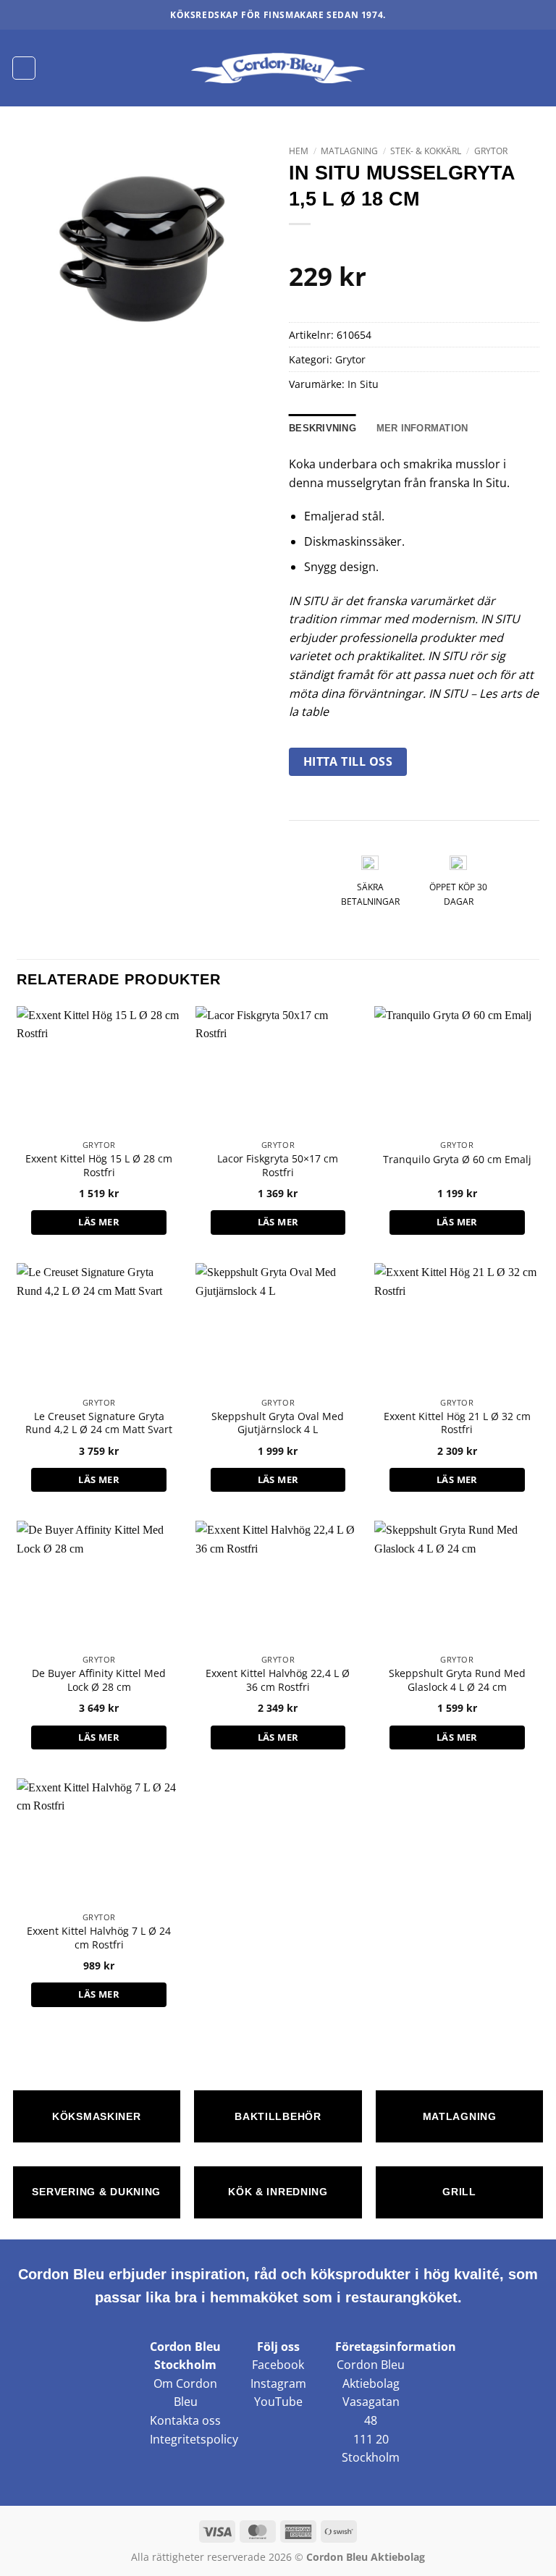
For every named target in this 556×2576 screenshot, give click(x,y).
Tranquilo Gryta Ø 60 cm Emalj (457, 1160)
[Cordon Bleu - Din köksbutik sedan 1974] (278, 68)
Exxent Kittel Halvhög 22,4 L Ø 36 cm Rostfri (278, 1680)
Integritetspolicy (194, 2439)
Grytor (491, 151)
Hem (299, 151)
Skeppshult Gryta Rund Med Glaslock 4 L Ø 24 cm (457, 1680)
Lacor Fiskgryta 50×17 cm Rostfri (278, 1166)
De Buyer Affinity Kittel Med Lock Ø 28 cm (99, 1680)
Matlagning (349, 151)
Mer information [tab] (422, 428)
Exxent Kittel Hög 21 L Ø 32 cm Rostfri (457, 1423)
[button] (24, 68)
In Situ (363, 384)
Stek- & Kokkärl (426, 151)
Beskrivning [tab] (323, 428)
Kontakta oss (185, 2420)
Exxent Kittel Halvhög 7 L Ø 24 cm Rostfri (99, 1938)
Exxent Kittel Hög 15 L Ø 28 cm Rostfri (99, 1166)
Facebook (278, 2365)
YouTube (278, 2402)
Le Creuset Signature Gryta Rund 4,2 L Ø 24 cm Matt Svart (99, 1423)
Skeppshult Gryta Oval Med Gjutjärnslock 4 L (278, 1423)
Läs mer (99, 1222)
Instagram (278, 2383)
